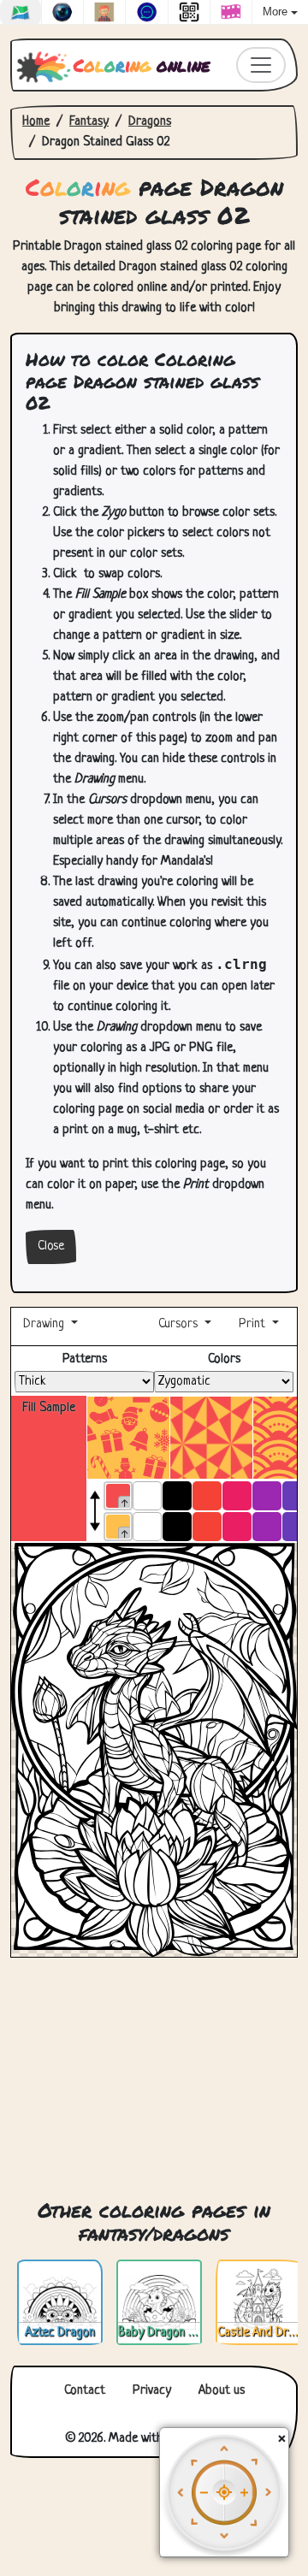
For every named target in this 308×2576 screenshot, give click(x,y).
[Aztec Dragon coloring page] (60, 2303)
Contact (85, 2391)
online (142, 65)
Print (252, 1324)
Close (51, 1247)
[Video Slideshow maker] (231, 12)
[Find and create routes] (21, 12)
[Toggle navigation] (261, 65)
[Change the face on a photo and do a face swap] (104, 12)
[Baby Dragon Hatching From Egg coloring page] (159, 2303)
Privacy (152, 2391)
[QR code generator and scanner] (189, 12)
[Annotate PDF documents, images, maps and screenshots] (146, 12)
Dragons (150, 122)
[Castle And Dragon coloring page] (258, 2303)
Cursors (178, 1324)
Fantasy (89, 122)
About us (222, 2391)
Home (36, 122)
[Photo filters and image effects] (62, 12)
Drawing (45, 1324)
